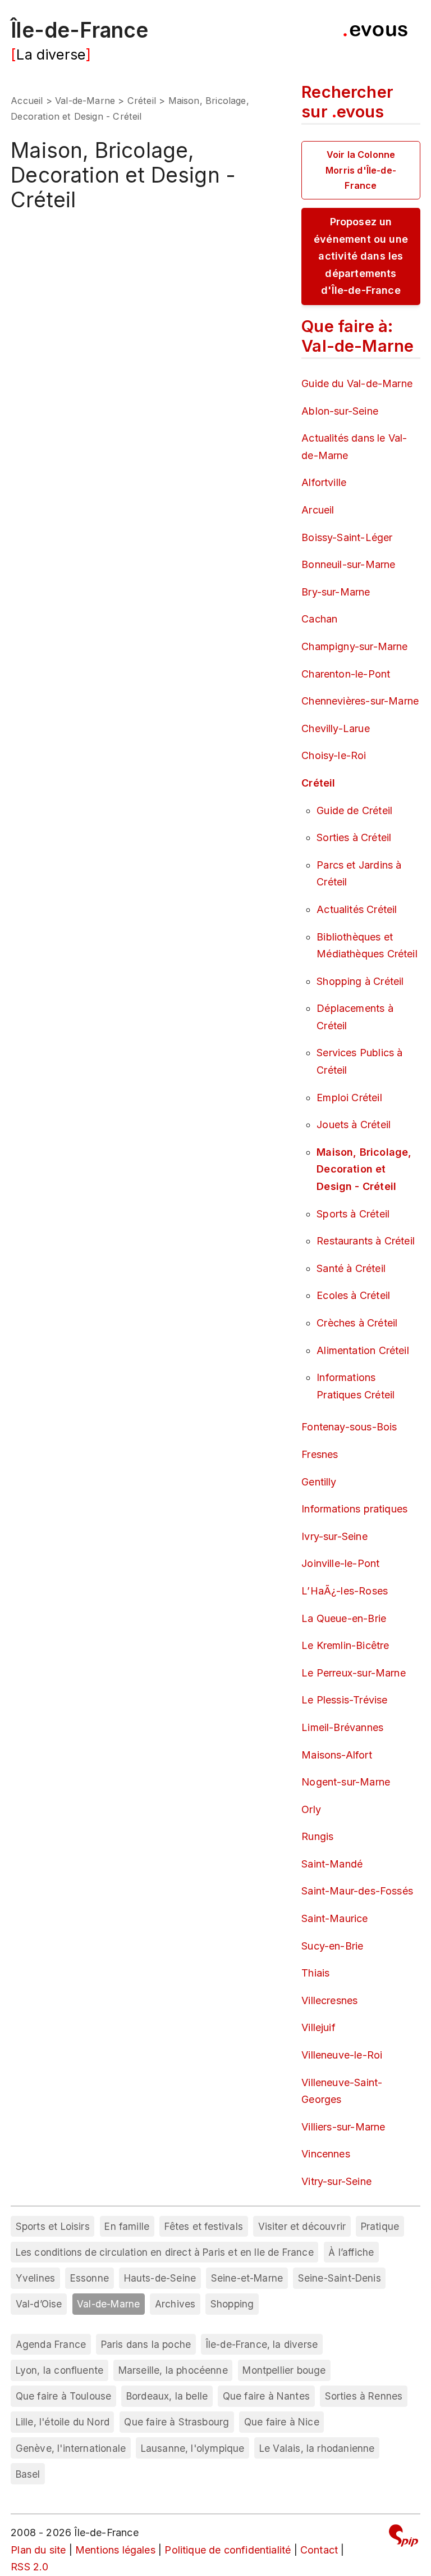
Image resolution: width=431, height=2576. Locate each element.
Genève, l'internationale (71, 2448)
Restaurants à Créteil (366, 1241)
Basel (28, 2474)
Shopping (232, 2304)
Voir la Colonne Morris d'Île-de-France (361, 170)
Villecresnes (329, 2000)
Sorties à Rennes (364, 2396)
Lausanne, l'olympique (193, 2448)
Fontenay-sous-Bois (349, 1427)
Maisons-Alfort (337, 1755)
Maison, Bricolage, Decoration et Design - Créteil (364, 1169)
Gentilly (319, 1482)
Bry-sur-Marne (336, 592)
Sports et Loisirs (53, 2226)
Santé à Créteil (351, 1268)
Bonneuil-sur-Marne (348, 564)
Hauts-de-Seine (160, 2278)
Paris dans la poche (146, 2344)
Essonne (90, 2278)
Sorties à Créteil (354, 837)
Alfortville (324, 482)
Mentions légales (115, 2550)
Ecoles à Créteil (353, 1295)
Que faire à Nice (282, 2422)
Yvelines (35, 2278)
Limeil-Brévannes (342, 1727)
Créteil (142, 101)
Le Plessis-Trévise (344, 1700)
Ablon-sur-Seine (340, 411)
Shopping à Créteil (360, 981)
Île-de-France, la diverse (262, 2344)
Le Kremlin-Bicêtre (345, 1645)
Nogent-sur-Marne (346, 1782)
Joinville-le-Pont (340, 1563)
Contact (319, 2550)
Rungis (317, 1836)
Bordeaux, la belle (167, 2396)
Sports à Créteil (353, 1214)
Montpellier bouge (284, 2370)
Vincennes (326, 2154)
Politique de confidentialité (228, 2550)
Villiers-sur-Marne (343, 2127)
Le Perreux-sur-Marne (354, 1673)
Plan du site (38, 2550)
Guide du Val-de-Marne (357, 383)
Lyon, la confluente (59, 2370)
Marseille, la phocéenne (173, 2370)
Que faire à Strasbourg (176, 2422)
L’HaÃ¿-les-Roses (345, 1591)
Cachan (319, 619)
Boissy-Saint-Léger (347, 537)
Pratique (380, 2226)
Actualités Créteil (357, 909)
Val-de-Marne (85, 101)
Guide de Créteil (354, 810)
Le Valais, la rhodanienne (317, 2448)
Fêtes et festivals (204, 2226)
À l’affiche (351, 2252)
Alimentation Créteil (363, 1350)
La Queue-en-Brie (344, 1618)
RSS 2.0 (29, 2567)
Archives (175, 2304)
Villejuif (318, 2027)
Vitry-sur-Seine (336, 2181)
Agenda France (51, 2344)
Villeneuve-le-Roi (342, 2055)
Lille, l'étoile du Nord (63, 2422)
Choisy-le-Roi (334, 755)
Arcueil (318, 510)
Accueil (27, 101)
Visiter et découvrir (302, 2226)
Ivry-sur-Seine (334, 1536)
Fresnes (320, 1454)
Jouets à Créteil (354, 1125)
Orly (311, 1809)
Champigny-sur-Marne (354, 646)
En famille (127, 2226)
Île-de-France (79, 30)
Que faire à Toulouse (64, 2396)
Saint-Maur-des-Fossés (357, 1891)
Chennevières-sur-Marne (360, 701)
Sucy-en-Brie (332, 1946)
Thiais (315, 1973)
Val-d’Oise (39, 2304)
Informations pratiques (354, 1509)
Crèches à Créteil (357, 1323)
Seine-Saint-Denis (340, 2278)
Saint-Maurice (334, 1918)
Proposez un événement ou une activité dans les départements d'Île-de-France (361, 256)
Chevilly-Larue (336, 728)
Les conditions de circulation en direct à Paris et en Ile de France (165, 2252)
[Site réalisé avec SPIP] (404, 2538)
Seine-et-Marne (247, 2278)
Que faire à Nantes (266, 2396)
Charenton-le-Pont (346, 674)
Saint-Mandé (332, 1864)
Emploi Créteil (349, 1098)
